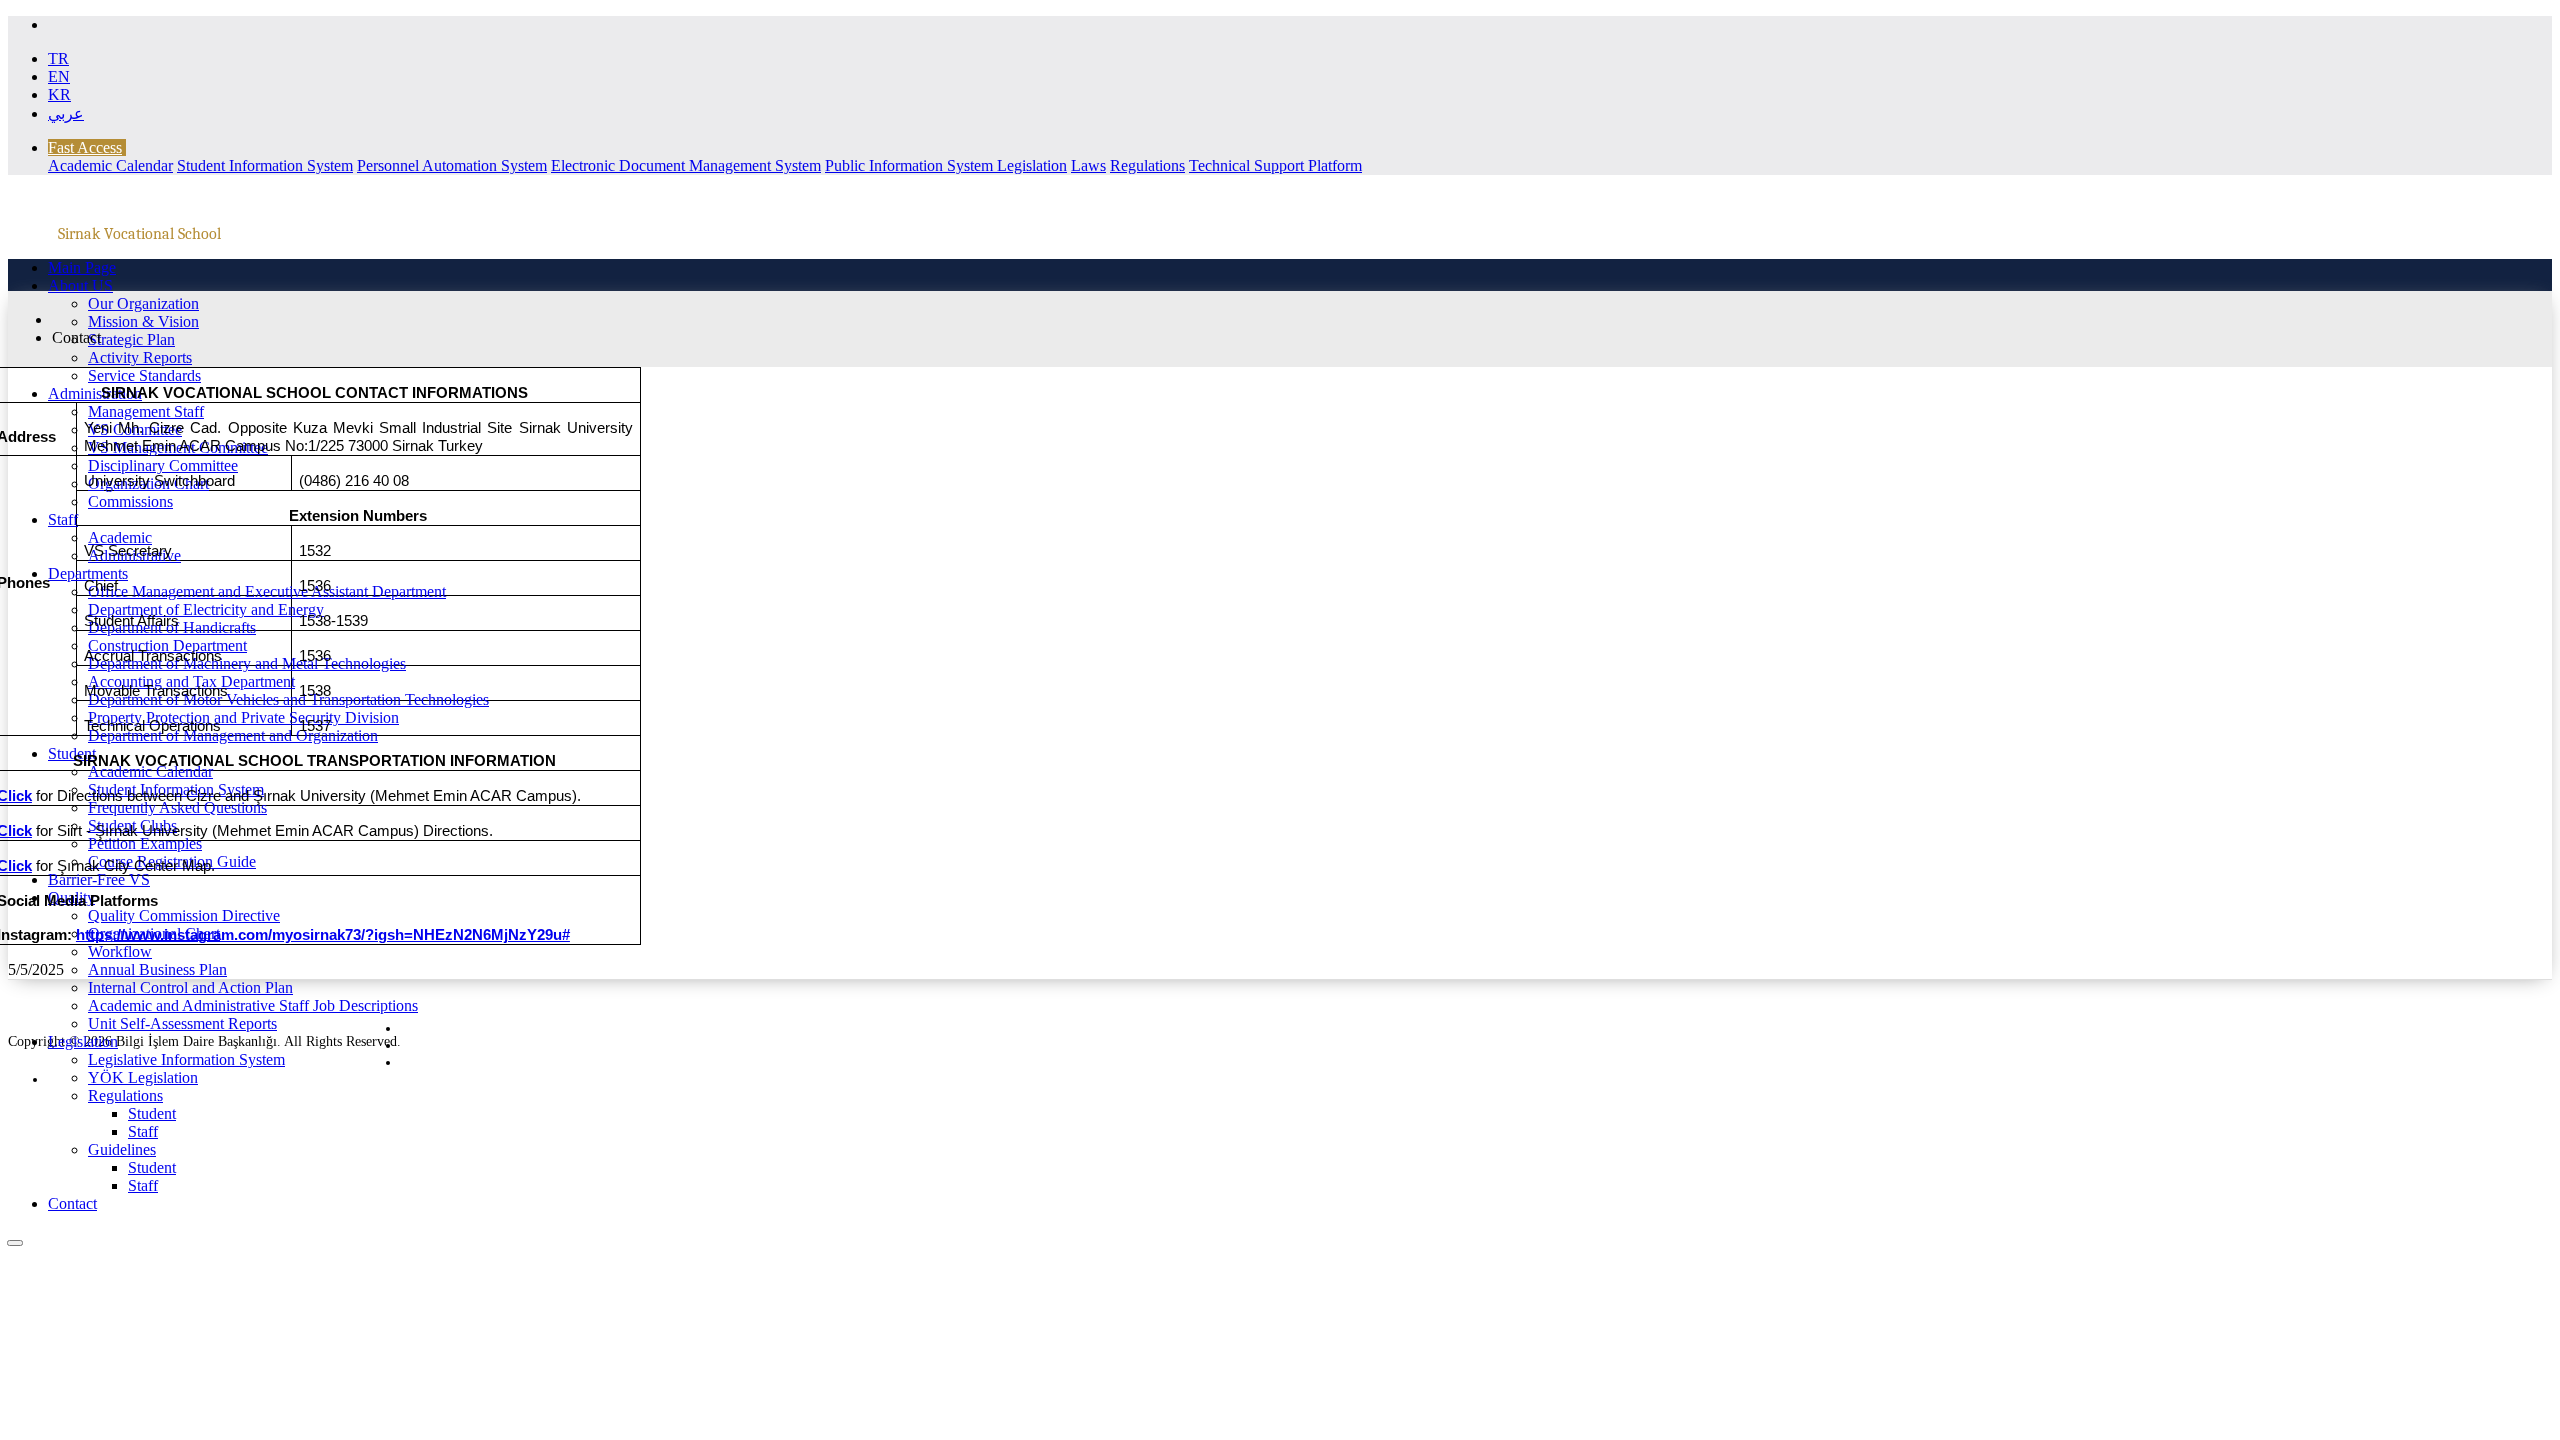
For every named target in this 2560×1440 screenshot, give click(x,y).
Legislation (1032, 165)
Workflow (120, 951)
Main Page (82, 267)
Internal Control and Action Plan (190, 987)
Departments (88, 573)
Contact (72, 1203)
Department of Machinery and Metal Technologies (247, 663)
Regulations (1147, 165)
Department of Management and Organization (233, 735)
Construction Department (167, 645)
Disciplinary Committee (163, 465)
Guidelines (122, 1149)
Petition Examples (145, 843)
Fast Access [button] (85, 147)
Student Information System (265, 165)
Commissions (130, 501)
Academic (120, 537)
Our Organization (143, 303)
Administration (95, 393)
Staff (63, 519)
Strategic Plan (131, 339)
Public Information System (911, 165)
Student (72, 753)
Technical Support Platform (1275, 165)
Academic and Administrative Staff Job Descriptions (253, 1005)
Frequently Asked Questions (177, 807)
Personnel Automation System (452, 165)
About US (80, 285)
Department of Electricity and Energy (206, 609)
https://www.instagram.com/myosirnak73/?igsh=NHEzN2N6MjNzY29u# (323, 935)
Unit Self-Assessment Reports (182, 1023)
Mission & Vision (143, 321)
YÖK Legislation (143, 1077)
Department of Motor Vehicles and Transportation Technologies (288, 699)
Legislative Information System (186, 1059)
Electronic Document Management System (686, 165)
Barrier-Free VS (99, 879)
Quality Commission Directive (184, 915)
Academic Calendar (110, 165)
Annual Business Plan (157, 969)
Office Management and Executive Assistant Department (267, 591)
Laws (1088, 165)
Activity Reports (140, 357)
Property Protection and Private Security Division (243, 717)
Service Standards (144, 375)
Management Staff (146, 411)
